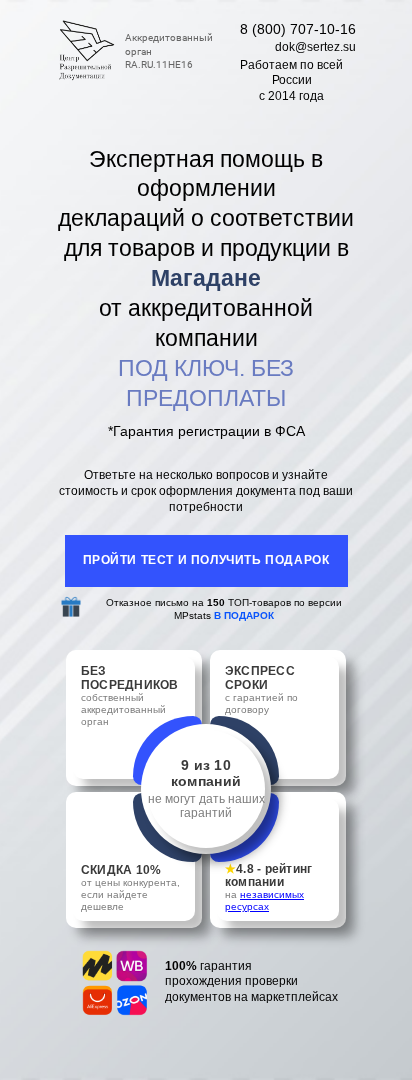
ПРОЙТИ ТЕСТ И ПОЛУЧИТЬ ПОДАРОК (206, 560)
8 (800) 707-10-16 (298, 29)
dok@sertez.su (315, 47)
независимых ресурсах (264, 900)
